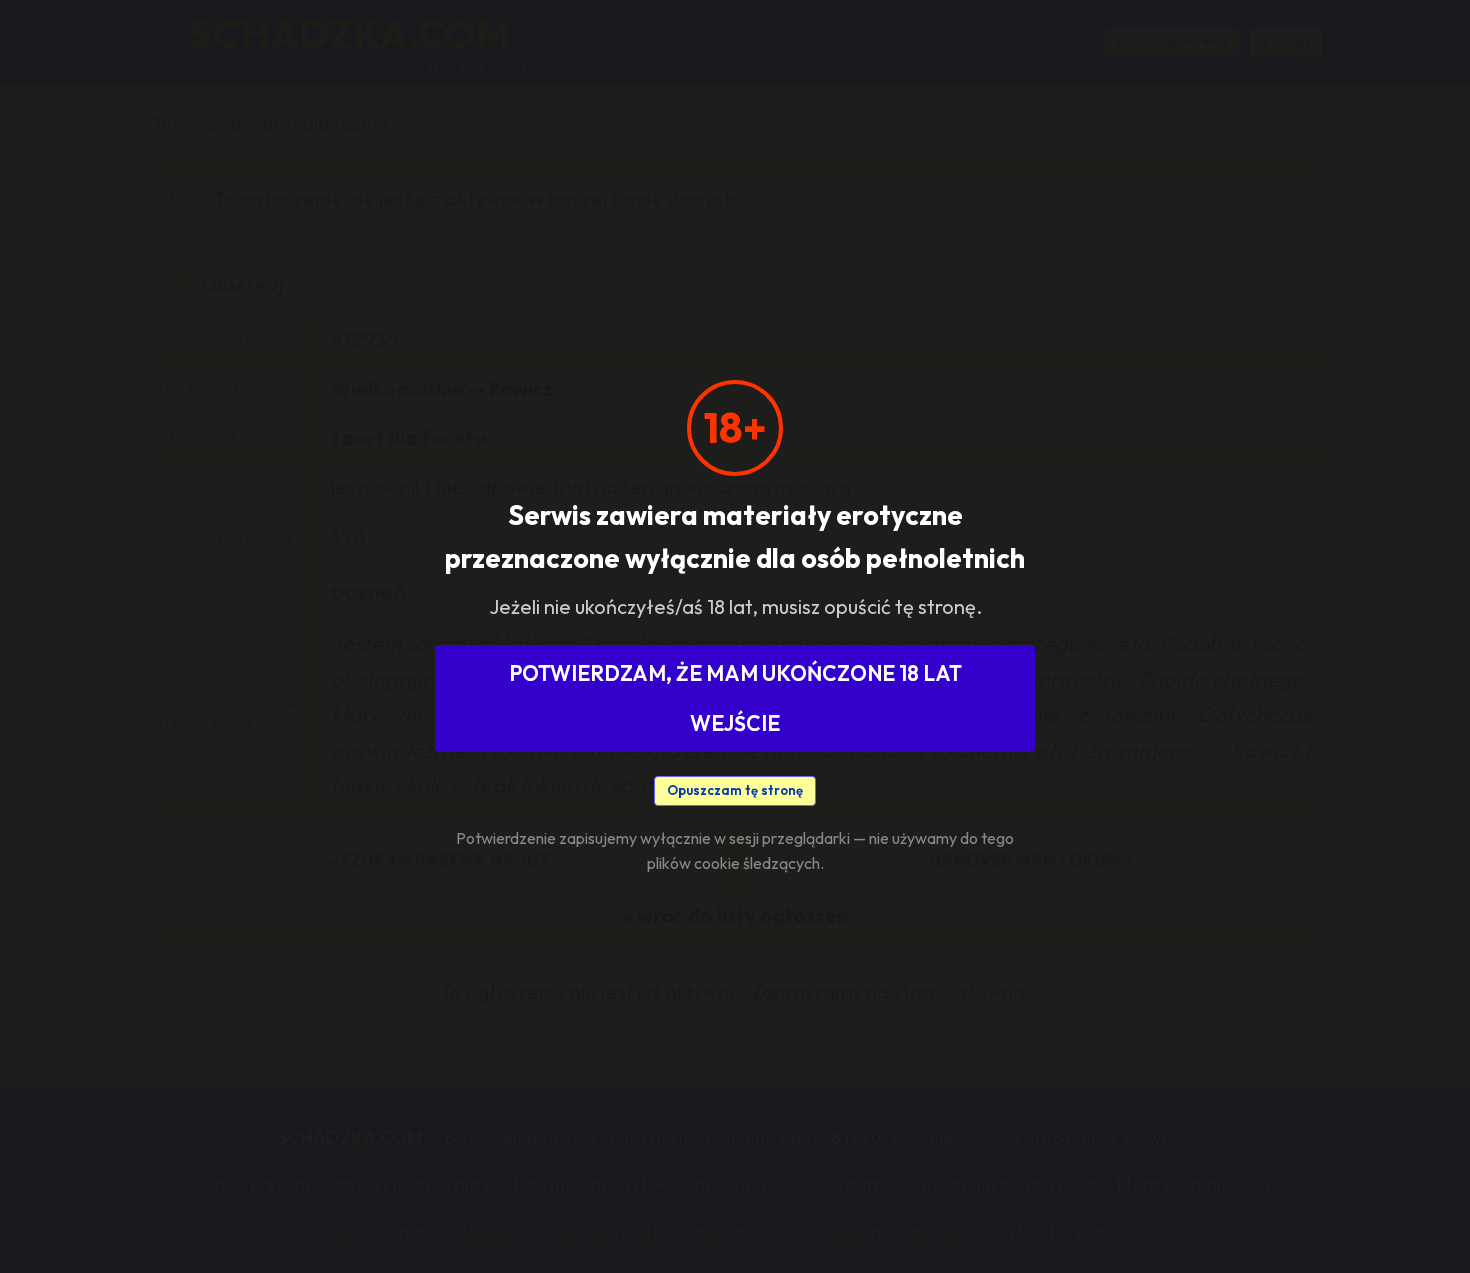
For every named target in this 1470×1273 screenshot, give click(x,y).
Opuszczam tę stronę (735, 790)
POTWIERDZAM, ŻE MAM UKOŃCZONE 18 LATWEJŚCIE (735, 698)
